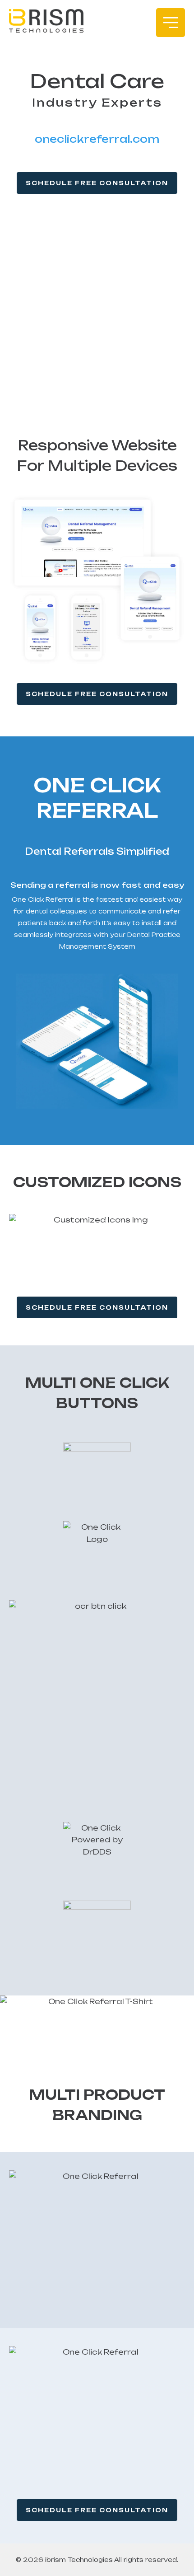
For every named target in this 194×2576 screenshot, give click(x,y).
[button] (171, 23)
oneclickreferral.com (97, 139)
